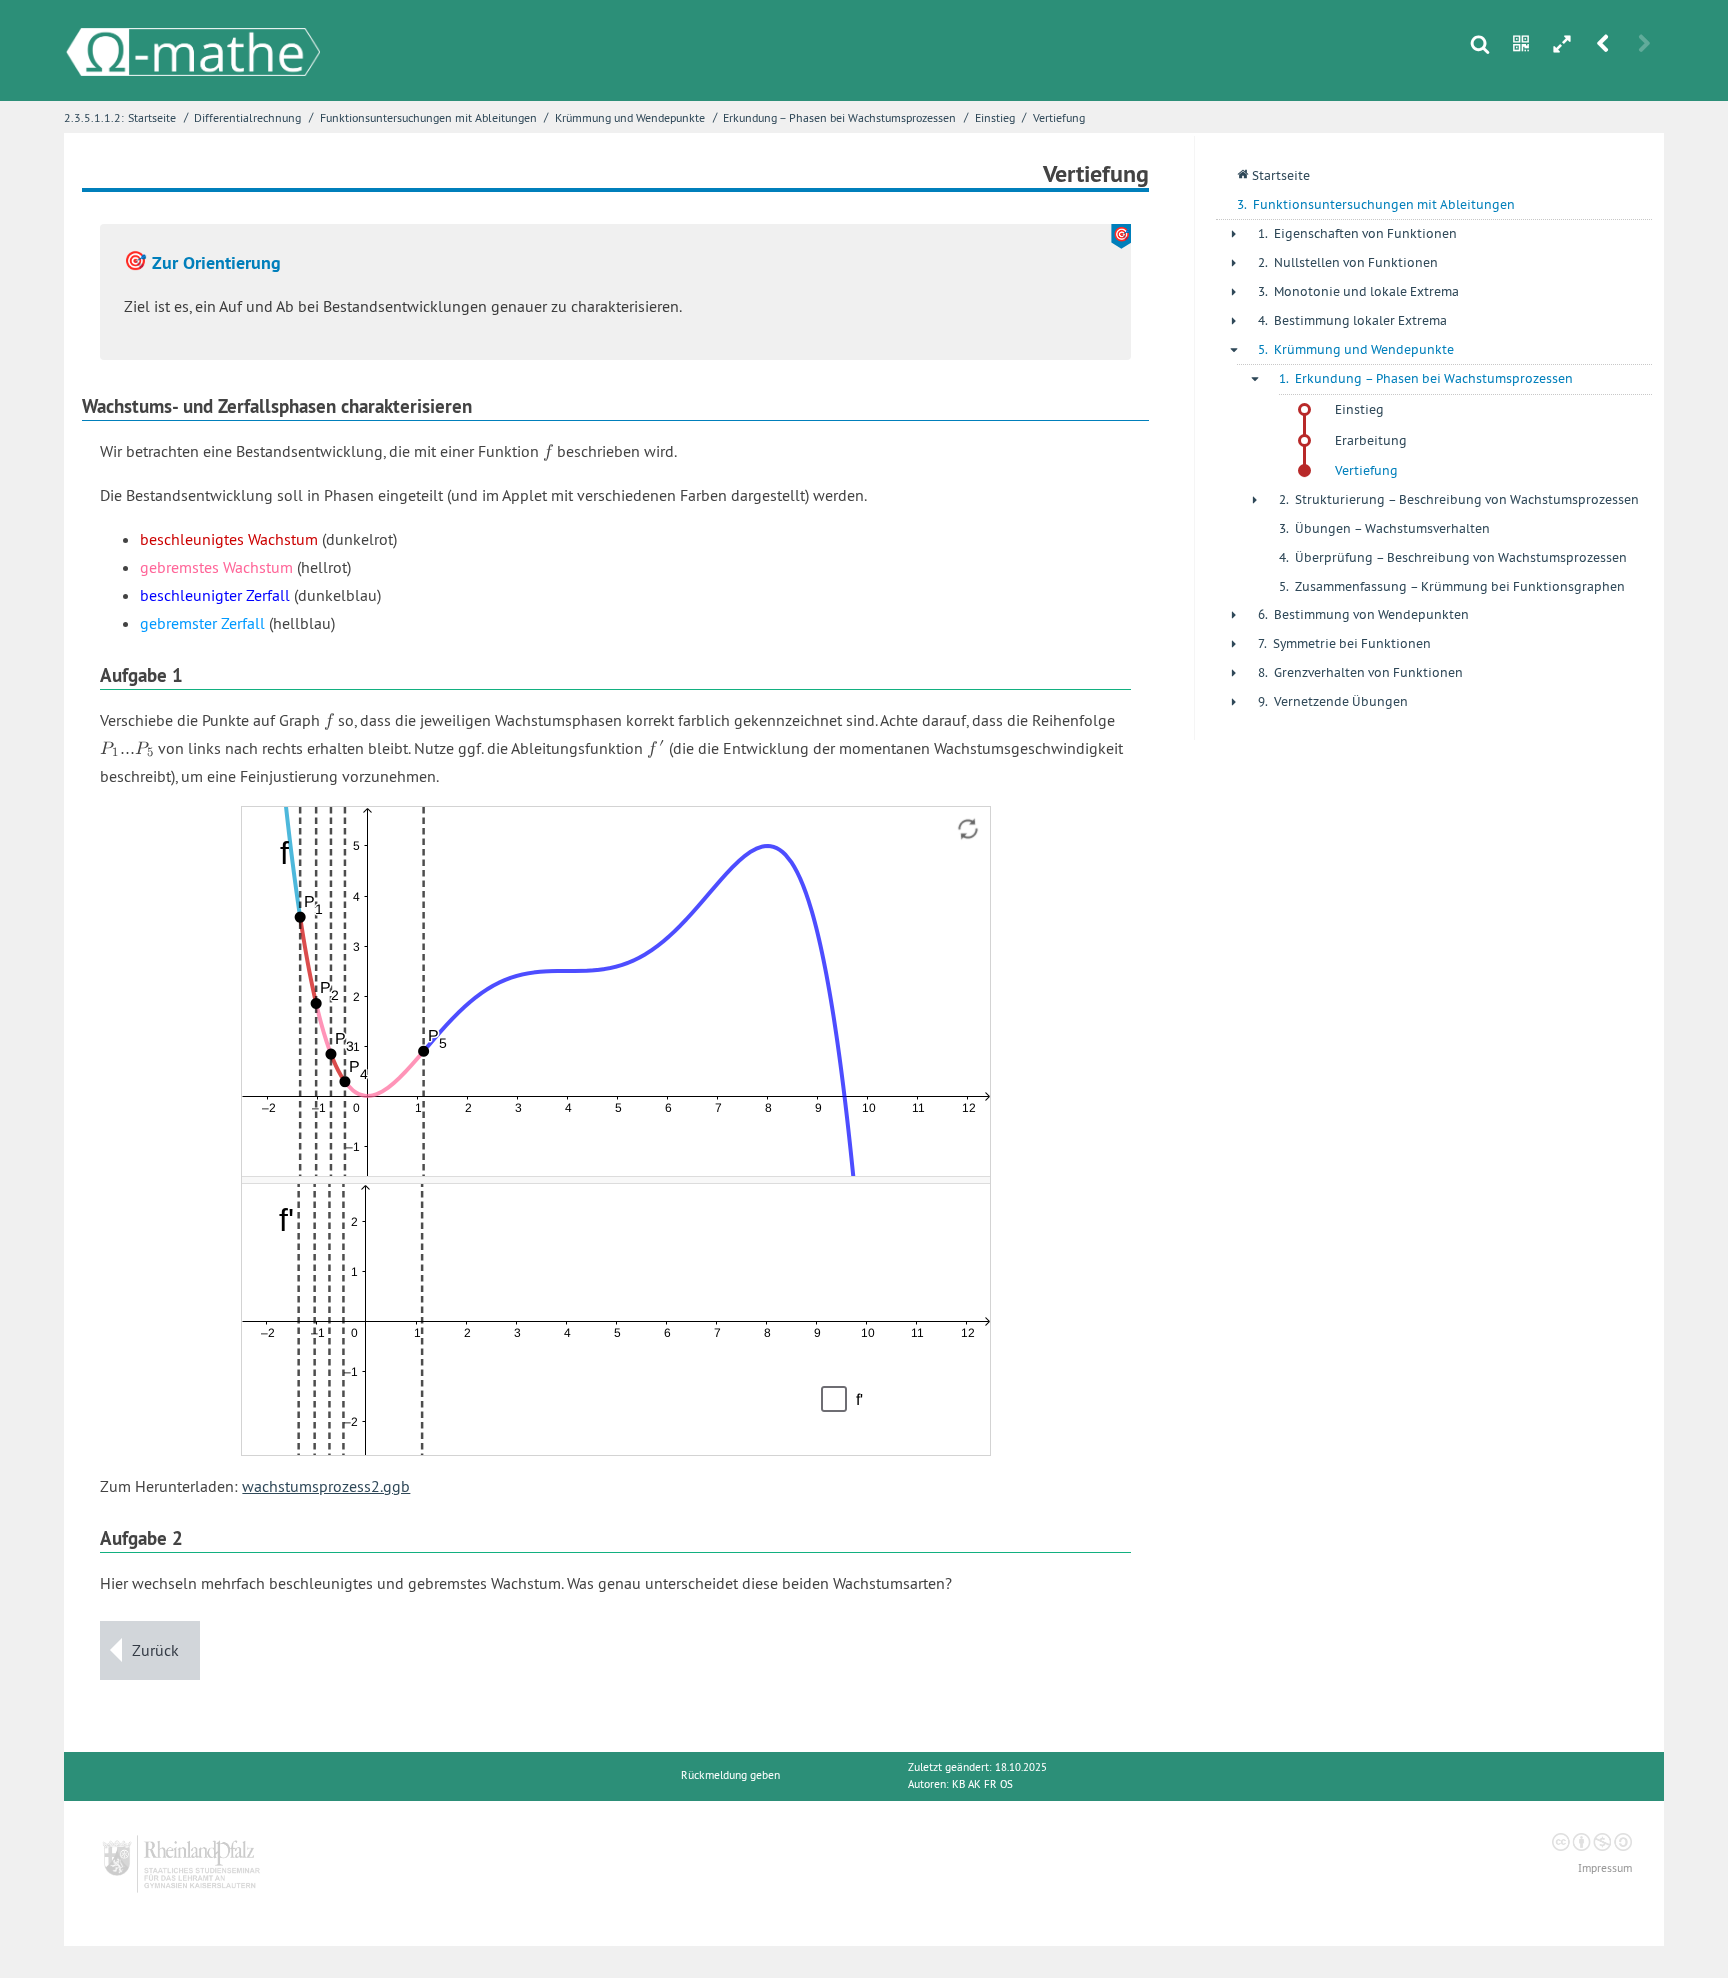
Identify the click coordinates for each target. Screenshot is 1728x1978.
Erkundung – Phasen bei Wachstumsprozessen (839, 117)
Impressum (1605, 1868)
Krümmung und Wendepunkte (630, 117)
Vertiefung (1059, 117)
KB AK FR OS (982, 1784)
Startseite (152, 117)
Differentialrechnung (247, 117)
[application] (616, 991)
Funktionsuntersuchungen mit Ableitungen (428, 117)
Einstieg (995, 117)
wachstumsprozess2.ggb (326, 1486)
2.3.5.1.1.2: (94, 117)
